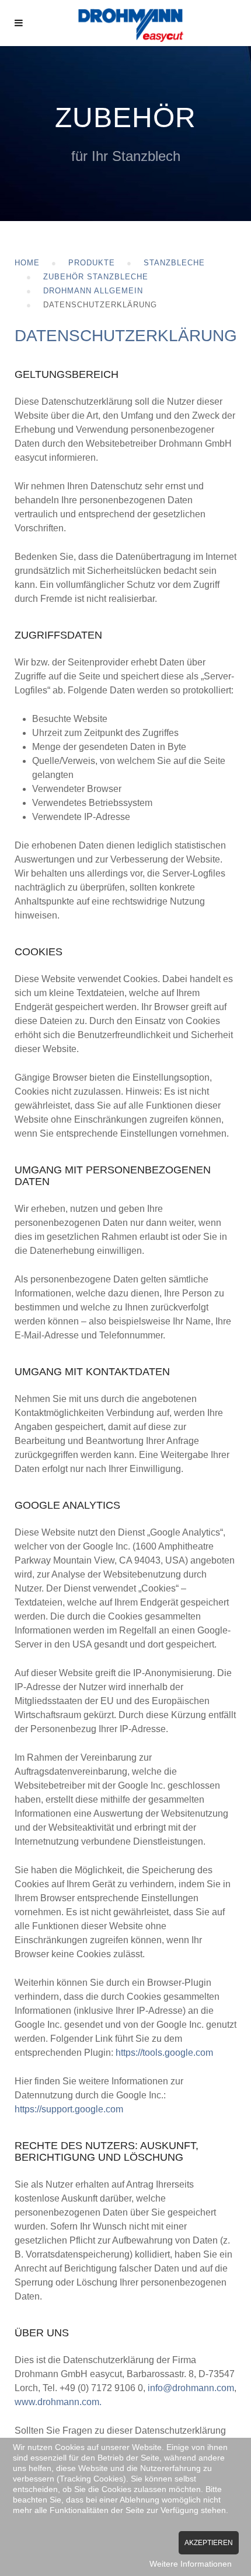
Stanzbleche (174, 263)
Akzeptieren (209, 2543)
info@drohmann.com (191, 2388)
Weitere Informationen (191, 2564)
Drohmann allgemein (93, 291)
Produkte (92, 263)
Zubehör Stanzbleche (96, 277)
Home (27, 263)
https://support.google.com (69, 2109)
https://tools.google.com (164, 2053)
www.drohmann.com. (58, 2402)
